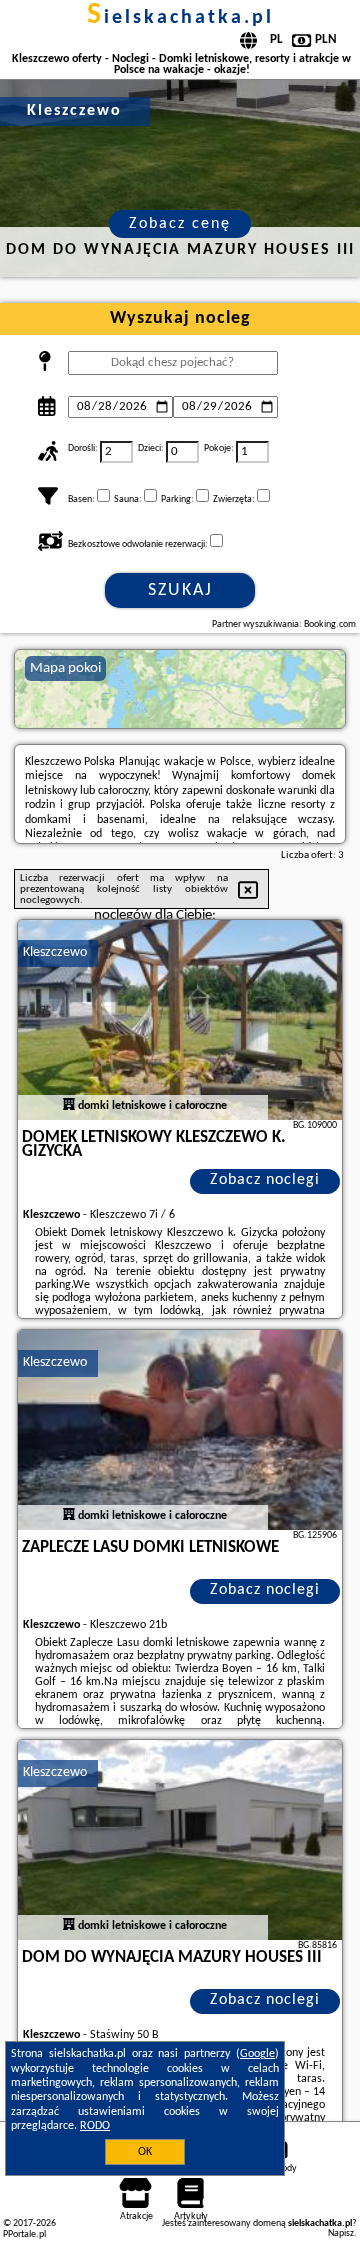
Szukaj (180, 590)
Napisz (341, 2233)
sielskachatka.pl (180, 18)
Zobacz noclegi (265, 1180)
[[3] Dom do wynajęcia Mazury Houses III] (180, 1840)
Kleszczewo (55, 952)
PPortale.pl (24, 2234)
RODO (95, 2126)
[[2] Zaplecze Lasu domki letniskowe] (180, 1430)
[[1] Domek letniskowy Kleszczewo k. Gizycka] (180, 1020)
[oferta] (69, 1106)
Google (257, 2054)
